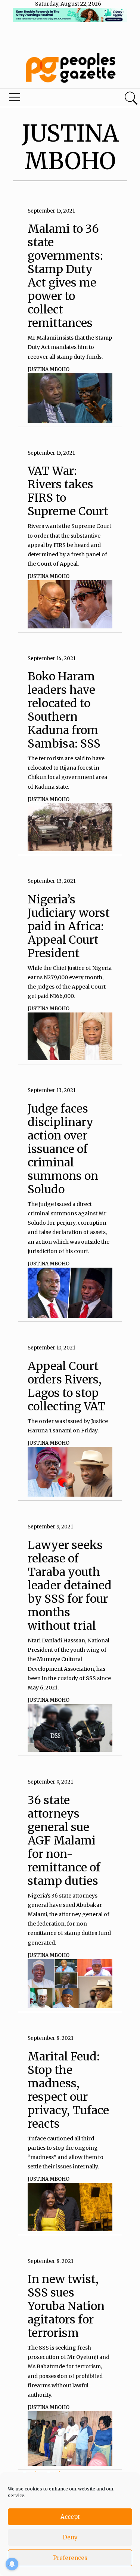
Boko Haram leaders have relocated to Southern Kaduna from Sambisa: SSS (64, 710)
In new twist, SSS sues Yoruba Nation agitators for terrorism (66, 2306)
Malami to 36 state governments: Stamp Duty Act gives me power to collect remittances (65, 276)
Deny (70, 2537)
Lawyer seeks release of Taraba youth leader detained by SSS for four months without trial (70, 1585)
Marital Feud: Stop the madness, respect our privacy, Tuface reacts (68, 2090)
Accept (70, 2517)
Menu (48, 99)
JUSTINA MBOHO (49, 369)
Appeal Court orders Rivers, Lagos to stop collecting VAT (66, 1386)
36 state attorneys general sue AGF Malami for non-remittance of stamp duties (64, 1840)
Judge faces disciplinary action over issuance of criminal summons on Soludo (63, 1149)
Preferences (70, 2558)
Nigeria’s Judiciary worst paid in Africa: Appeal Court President (69, 926)
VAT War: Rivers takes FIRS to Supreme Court (68, 491)
